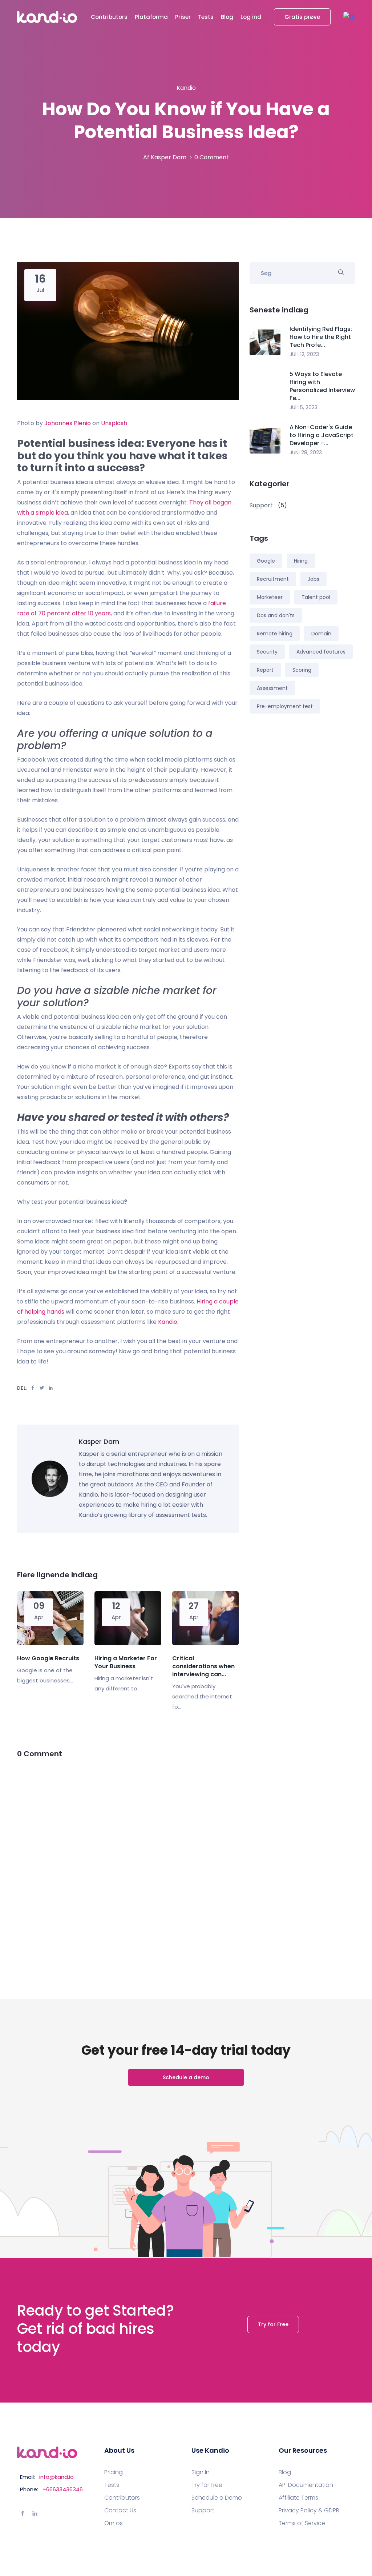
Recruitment (273, 579)
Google (266, 561)
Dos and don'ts (276, 615)
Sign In (201, 2472)
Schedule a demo (186, 2077)
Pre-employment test (285, 706)
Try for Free (273, 2324)
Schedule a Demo (217, 2498)
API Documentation (306, 2485)
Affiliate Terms (298, 2498)
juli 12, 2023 (304, 354)
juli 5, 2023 (304, 407)
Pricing (114, 2472)
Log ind (251, 17)
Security (267, 652)
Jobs (314, 579)
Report (265, 670)
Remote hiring (275, 634)
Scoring (302, 670)
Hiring (301, 561)
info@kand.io (56, 2477)
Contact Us (120, 2511)
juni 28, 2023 (306, 452)
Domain (321, 634)
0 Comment (212, 157)
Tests (206, 17)
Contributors (109, 17)
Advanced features (321, 652)
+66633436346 (63, 2489)
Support (203, 2511)
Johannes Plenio (68, 423)
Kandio (168, 1322)
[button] (349, 17)
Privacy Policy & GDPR (309, 2511)
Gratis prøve (302, 17)
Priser (183, 17)
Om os (114, 2523)
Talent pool (316, 597)
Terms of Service (302, 2523)
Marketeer (270, 597)
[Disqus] (128, 1861)
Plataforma (151, 17)
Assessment (272, 688)
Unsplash (114, 423)
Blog (227, 17)
